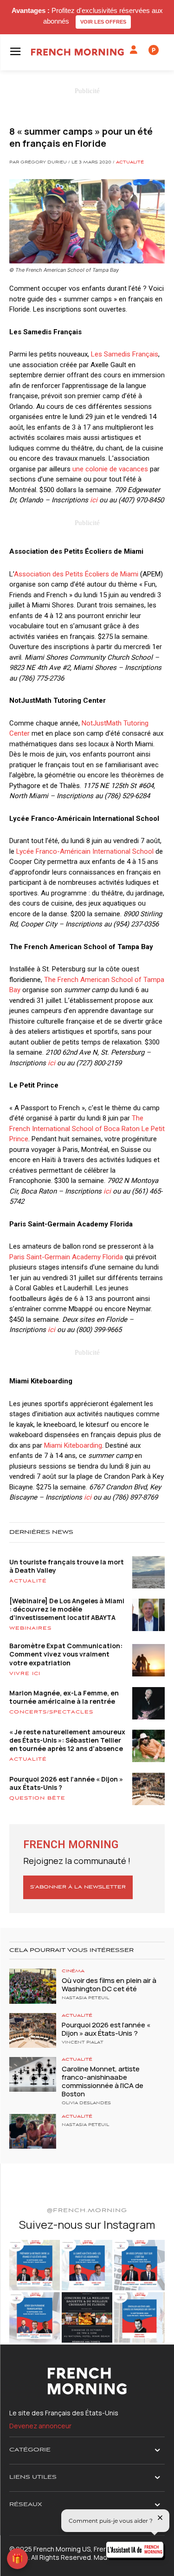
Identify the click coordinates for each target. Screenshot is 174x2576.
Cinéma (73, 1971)
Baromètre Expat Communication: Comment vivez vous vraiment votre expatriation (66, 1654)
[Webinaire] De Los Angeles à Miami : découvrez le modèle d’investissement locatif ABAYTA (67, 1609)
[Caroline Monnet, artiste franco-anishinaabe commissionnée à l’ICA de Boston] (33, 2074)
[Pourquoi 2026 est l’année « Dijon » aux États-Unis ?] (33, 2030)
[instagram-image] (35, 2265)
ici (94, 500)
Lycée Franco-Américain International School (85, 851)
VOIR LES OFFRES (103, 22)
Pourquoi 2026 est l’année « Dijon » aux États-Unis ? (66, 1783)
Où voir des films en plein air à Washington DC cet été (109, 1985)
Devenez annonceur (40, 2426)
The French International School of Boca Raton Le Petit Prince (87, 1129)
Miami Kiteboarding (73, 1445)
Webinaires (30, 1628)
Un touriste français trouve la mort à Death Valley (67, 1566)
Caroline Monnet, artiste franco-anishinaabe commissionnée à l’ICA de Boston (103, 2081)
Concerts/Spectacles (51, 1712)
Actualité (130, 163)
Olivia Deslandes (86, 2103)
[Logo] (77, 52)
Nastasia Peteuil (85, 1998)
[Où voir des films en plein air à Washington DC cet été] (33, 1986)
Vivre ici (25, 1674)
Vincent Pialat (83, 2043)
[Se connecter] (134, 50)
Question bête (37, 1798)
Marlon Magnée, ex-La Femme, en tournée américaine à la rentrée (64, 1697)
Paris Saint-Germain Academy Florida (66, 1257)
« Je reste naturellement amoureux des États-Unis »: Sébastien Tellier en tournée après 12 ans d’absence (67, 1740)
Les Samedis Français (125, 354)
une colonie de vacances (110, 469)
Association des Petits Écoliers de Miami (76, 574)
